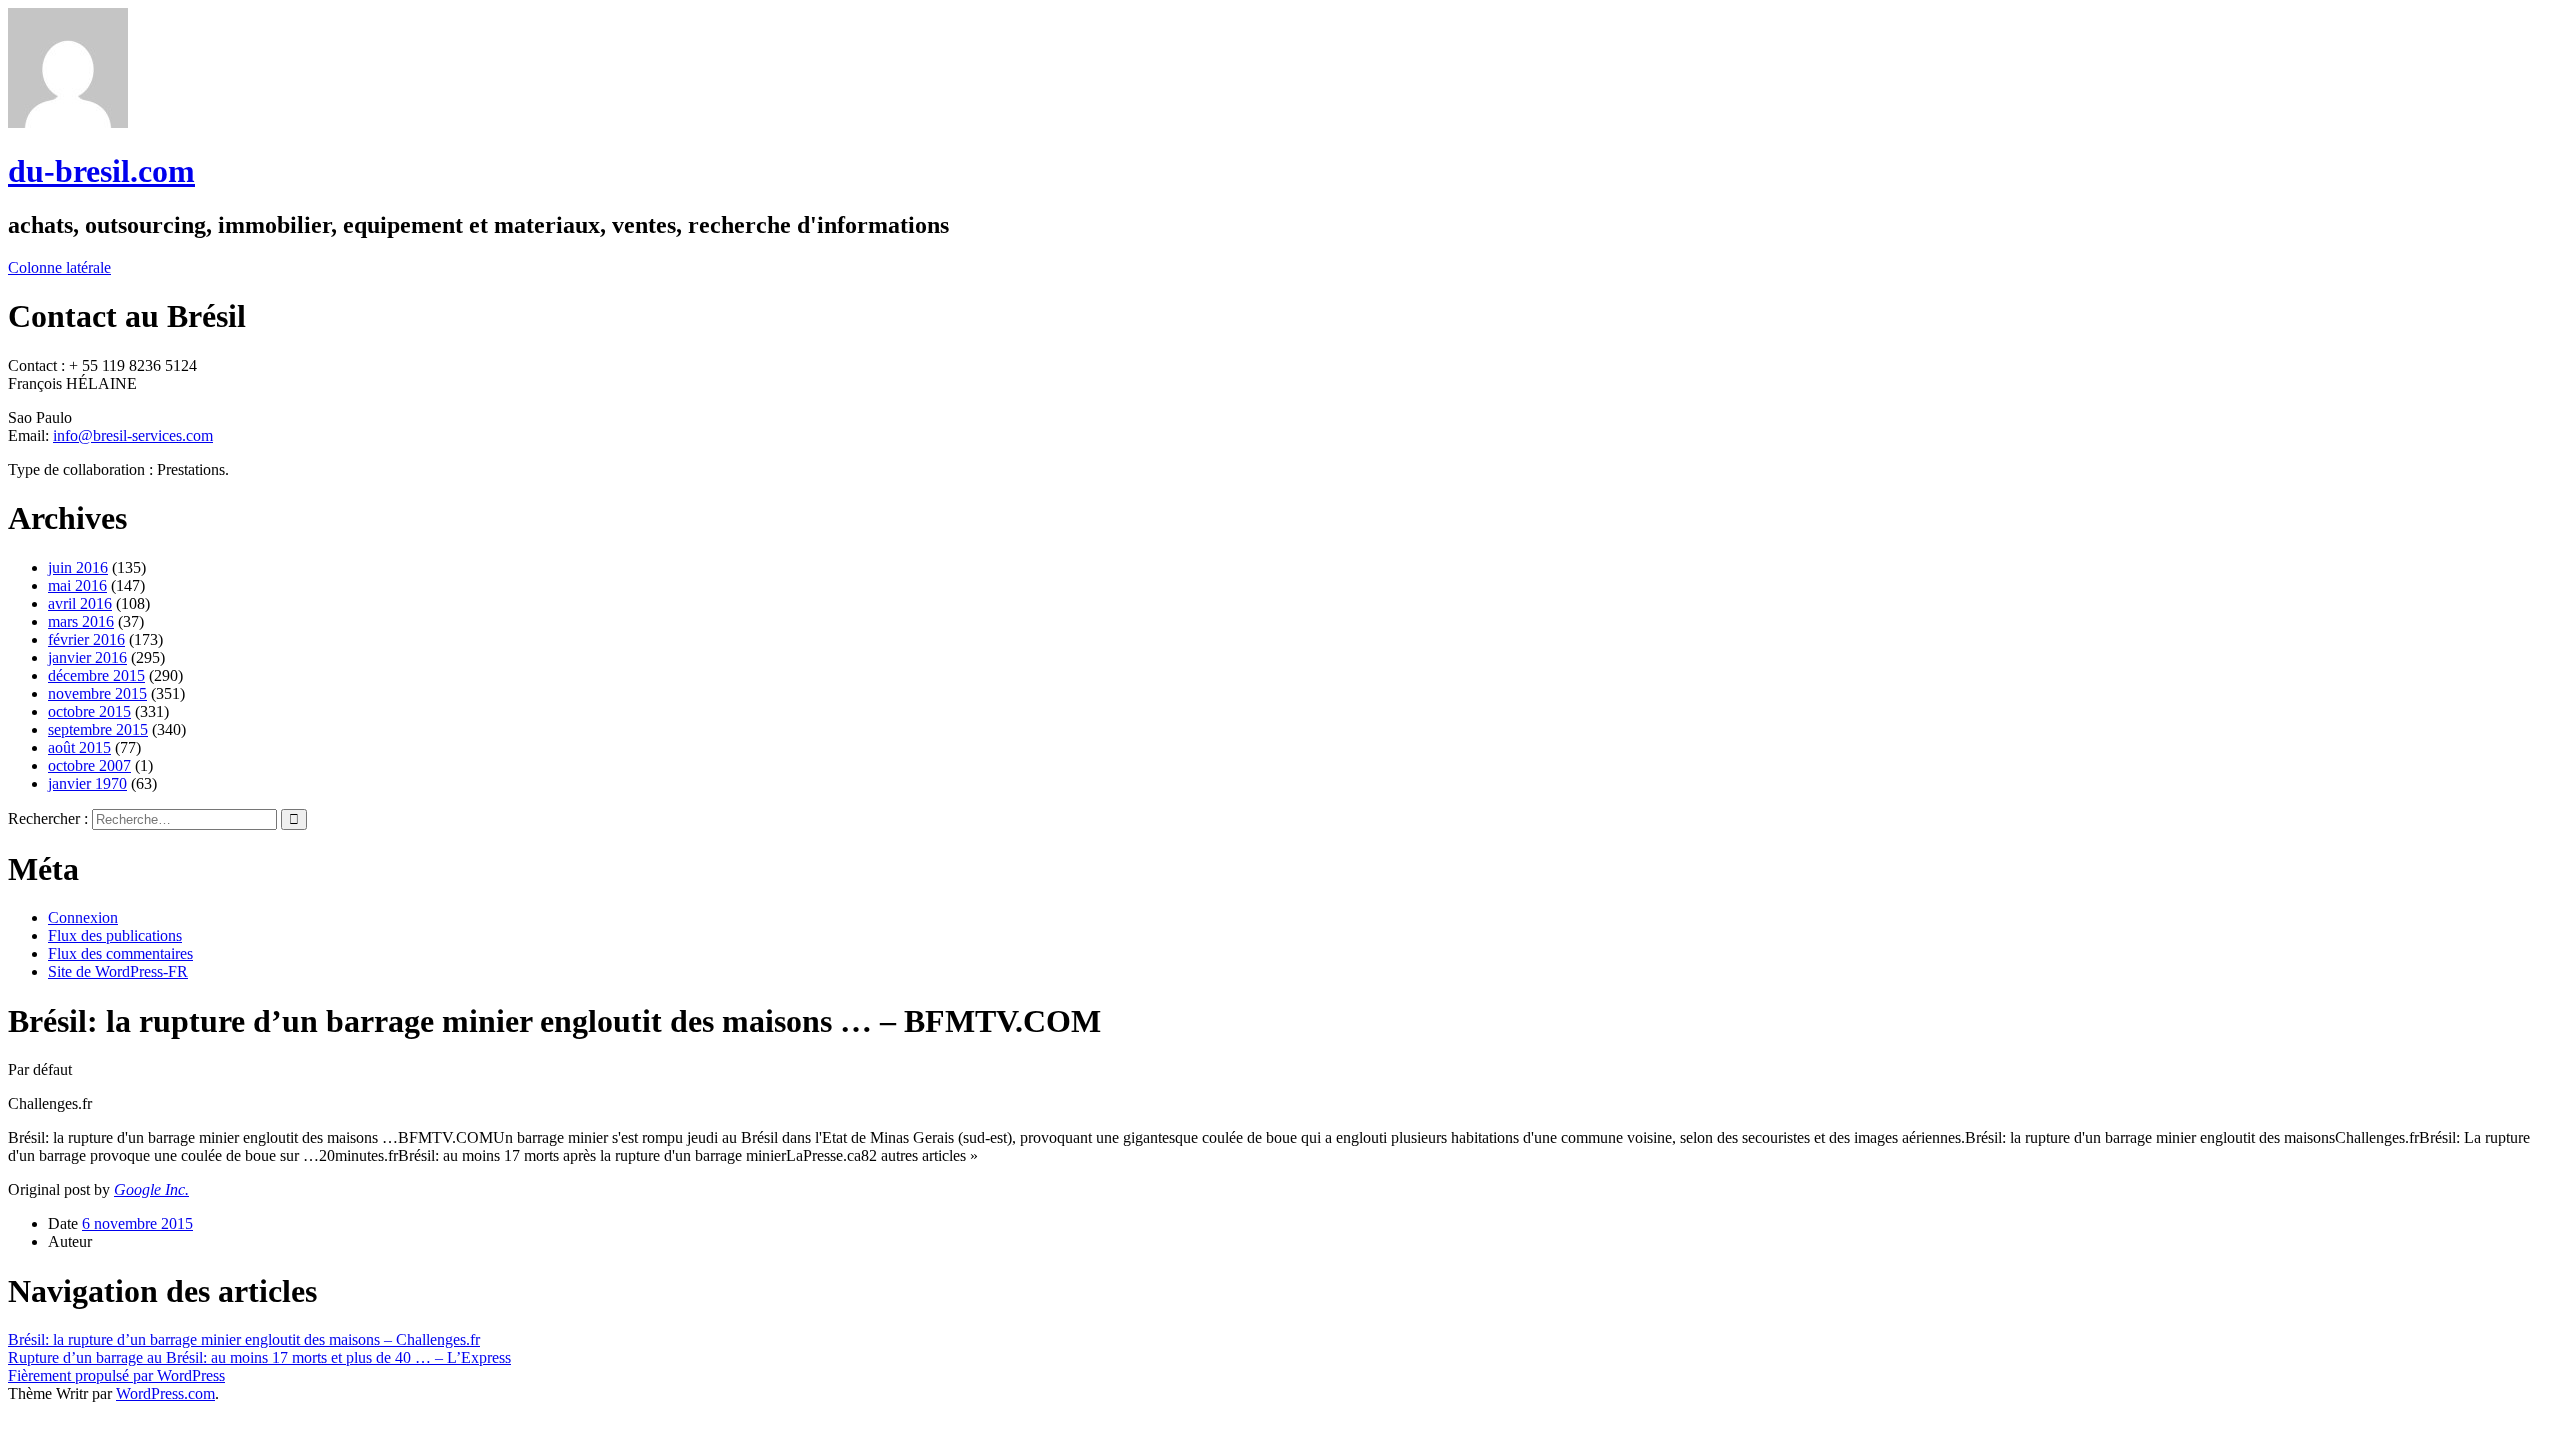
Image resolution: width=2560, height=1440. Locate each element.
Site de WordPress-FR (118, 971)
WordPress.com (165, 1393)
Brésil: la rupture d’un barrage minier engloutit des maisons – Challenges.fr (244, 1339)
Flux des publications (115, 935)
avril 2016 (80, 603)
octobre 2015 (89, 711)
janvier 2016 (87, 657)
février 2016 (86, 639)
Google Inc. (151, 1189)
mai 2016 (77, 585)
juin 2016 (78, 567)
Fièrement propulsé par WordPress (116, 1375)
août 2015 (79, 747)
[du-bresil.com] (68, 122)
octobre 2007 (89, 765)
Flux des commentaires (120, 953)
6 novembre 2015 (137, 1223)
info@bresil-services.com (133, 435)
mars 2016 (81, 621)
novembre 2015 (97, 693)
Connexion (83, 917)
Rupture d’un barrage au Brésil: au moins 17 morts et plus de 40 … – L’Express (259, 1357)
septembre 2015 (98, 729)
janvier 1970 (87, 783)
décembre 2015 (96, 675)
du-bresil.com (101, 171)
